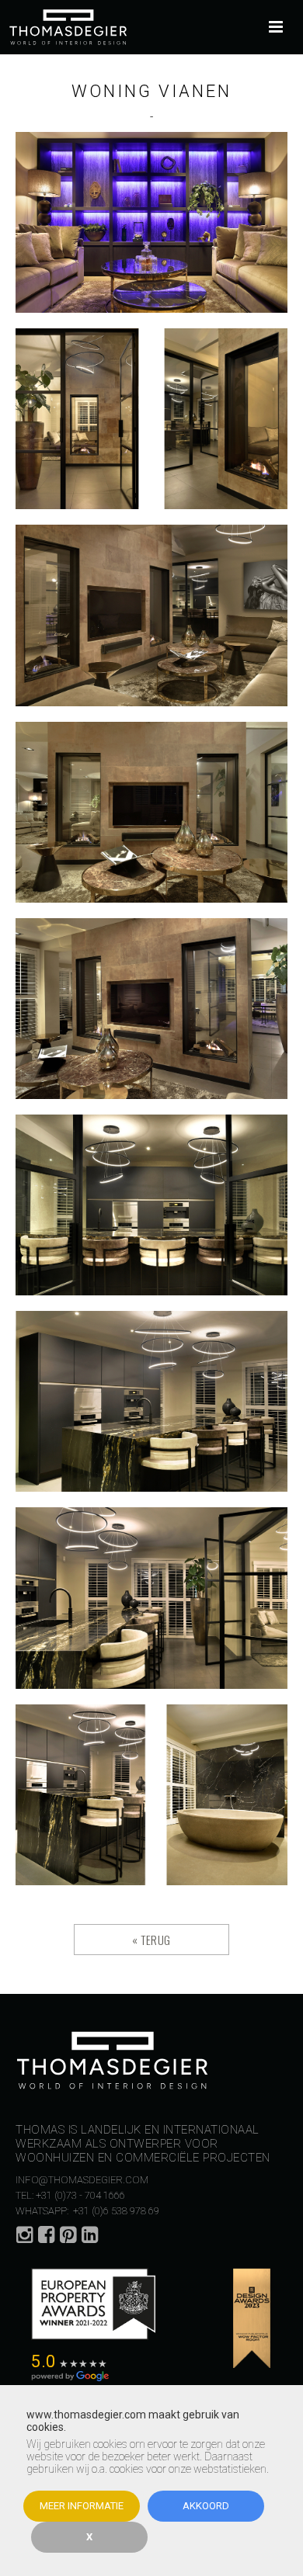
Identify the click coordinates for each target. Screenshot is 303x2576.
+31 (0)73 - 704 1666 (80, 2195)
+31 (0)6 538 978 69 (115, 2211)
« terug (151, 1940)
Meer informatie (82, 2506)
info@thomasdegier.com (82, 2180)
